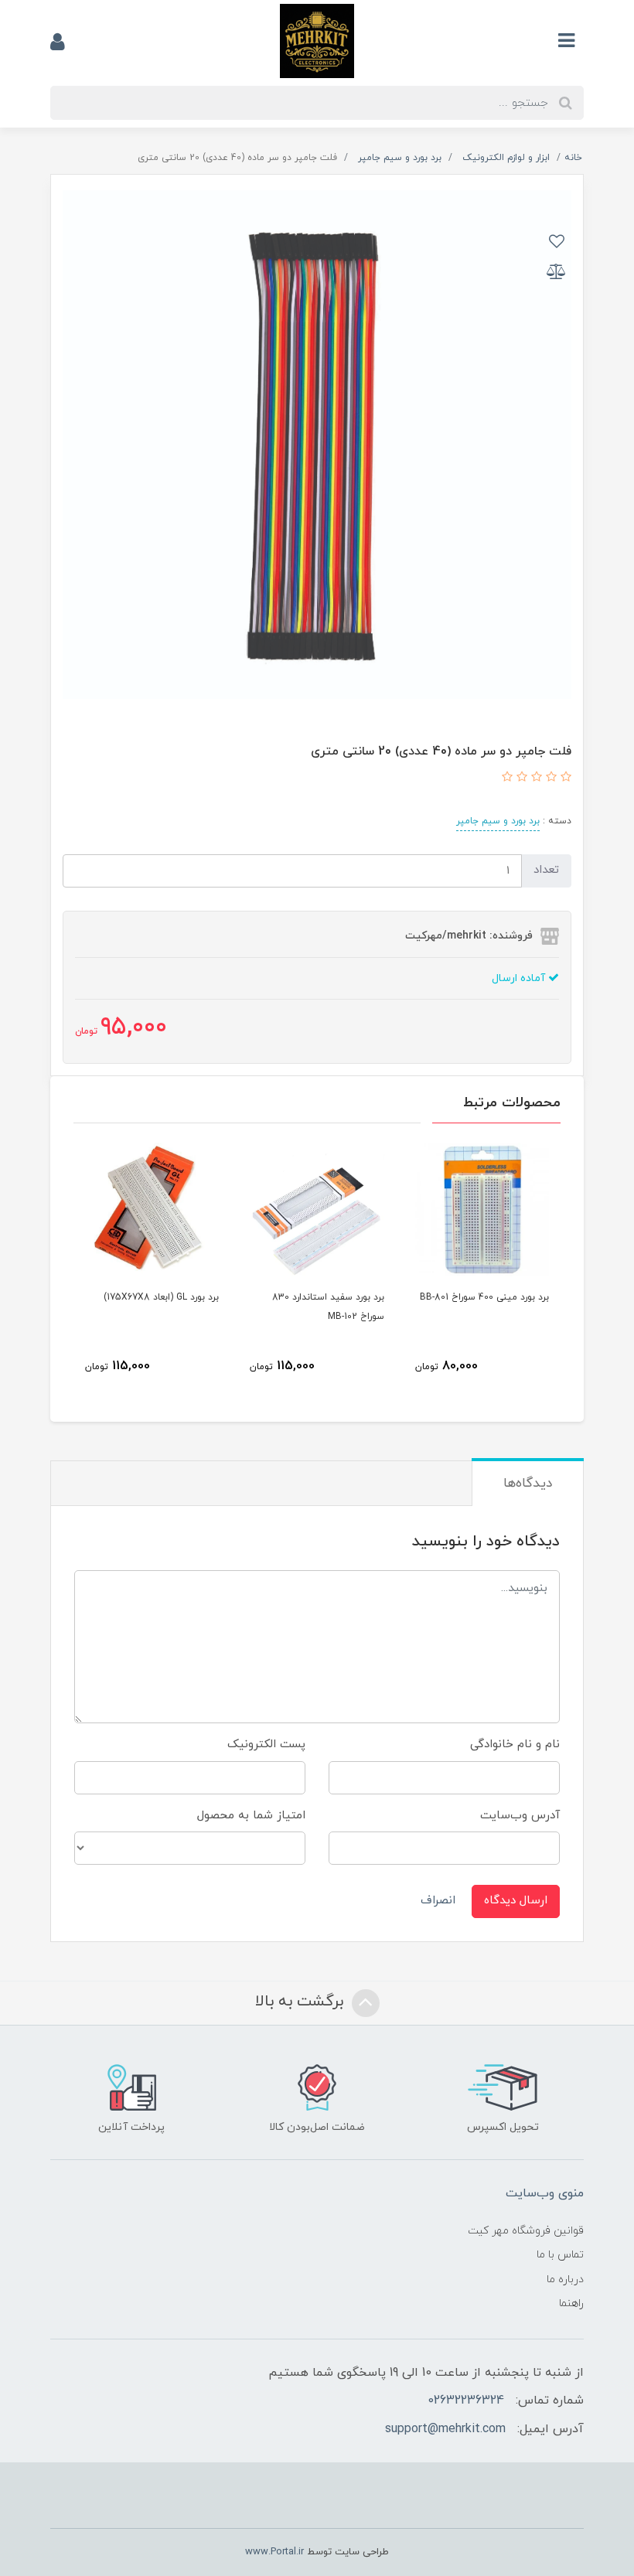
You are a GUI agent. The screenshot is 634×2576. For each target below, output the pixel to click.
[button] (564, 778)
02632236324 (466, 2401)
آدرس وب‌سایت (520, 1816)
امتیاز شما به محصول (251, 1816)
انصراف (438, 1901)
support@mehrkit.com (445, 2429)
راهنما (571, 2303)
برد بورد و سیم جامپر (498, 821)
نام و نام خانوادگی (515, 1745)
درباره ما (565, 2280)
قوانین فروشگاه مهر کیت (526, 2231)
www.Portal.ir (274, 2552)
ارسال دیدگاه (516, 1901)
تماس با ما (560, 2255)
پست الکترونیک (266, 1745)
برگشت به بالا (302, 2002)
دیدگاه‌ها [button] (528, 1484)
